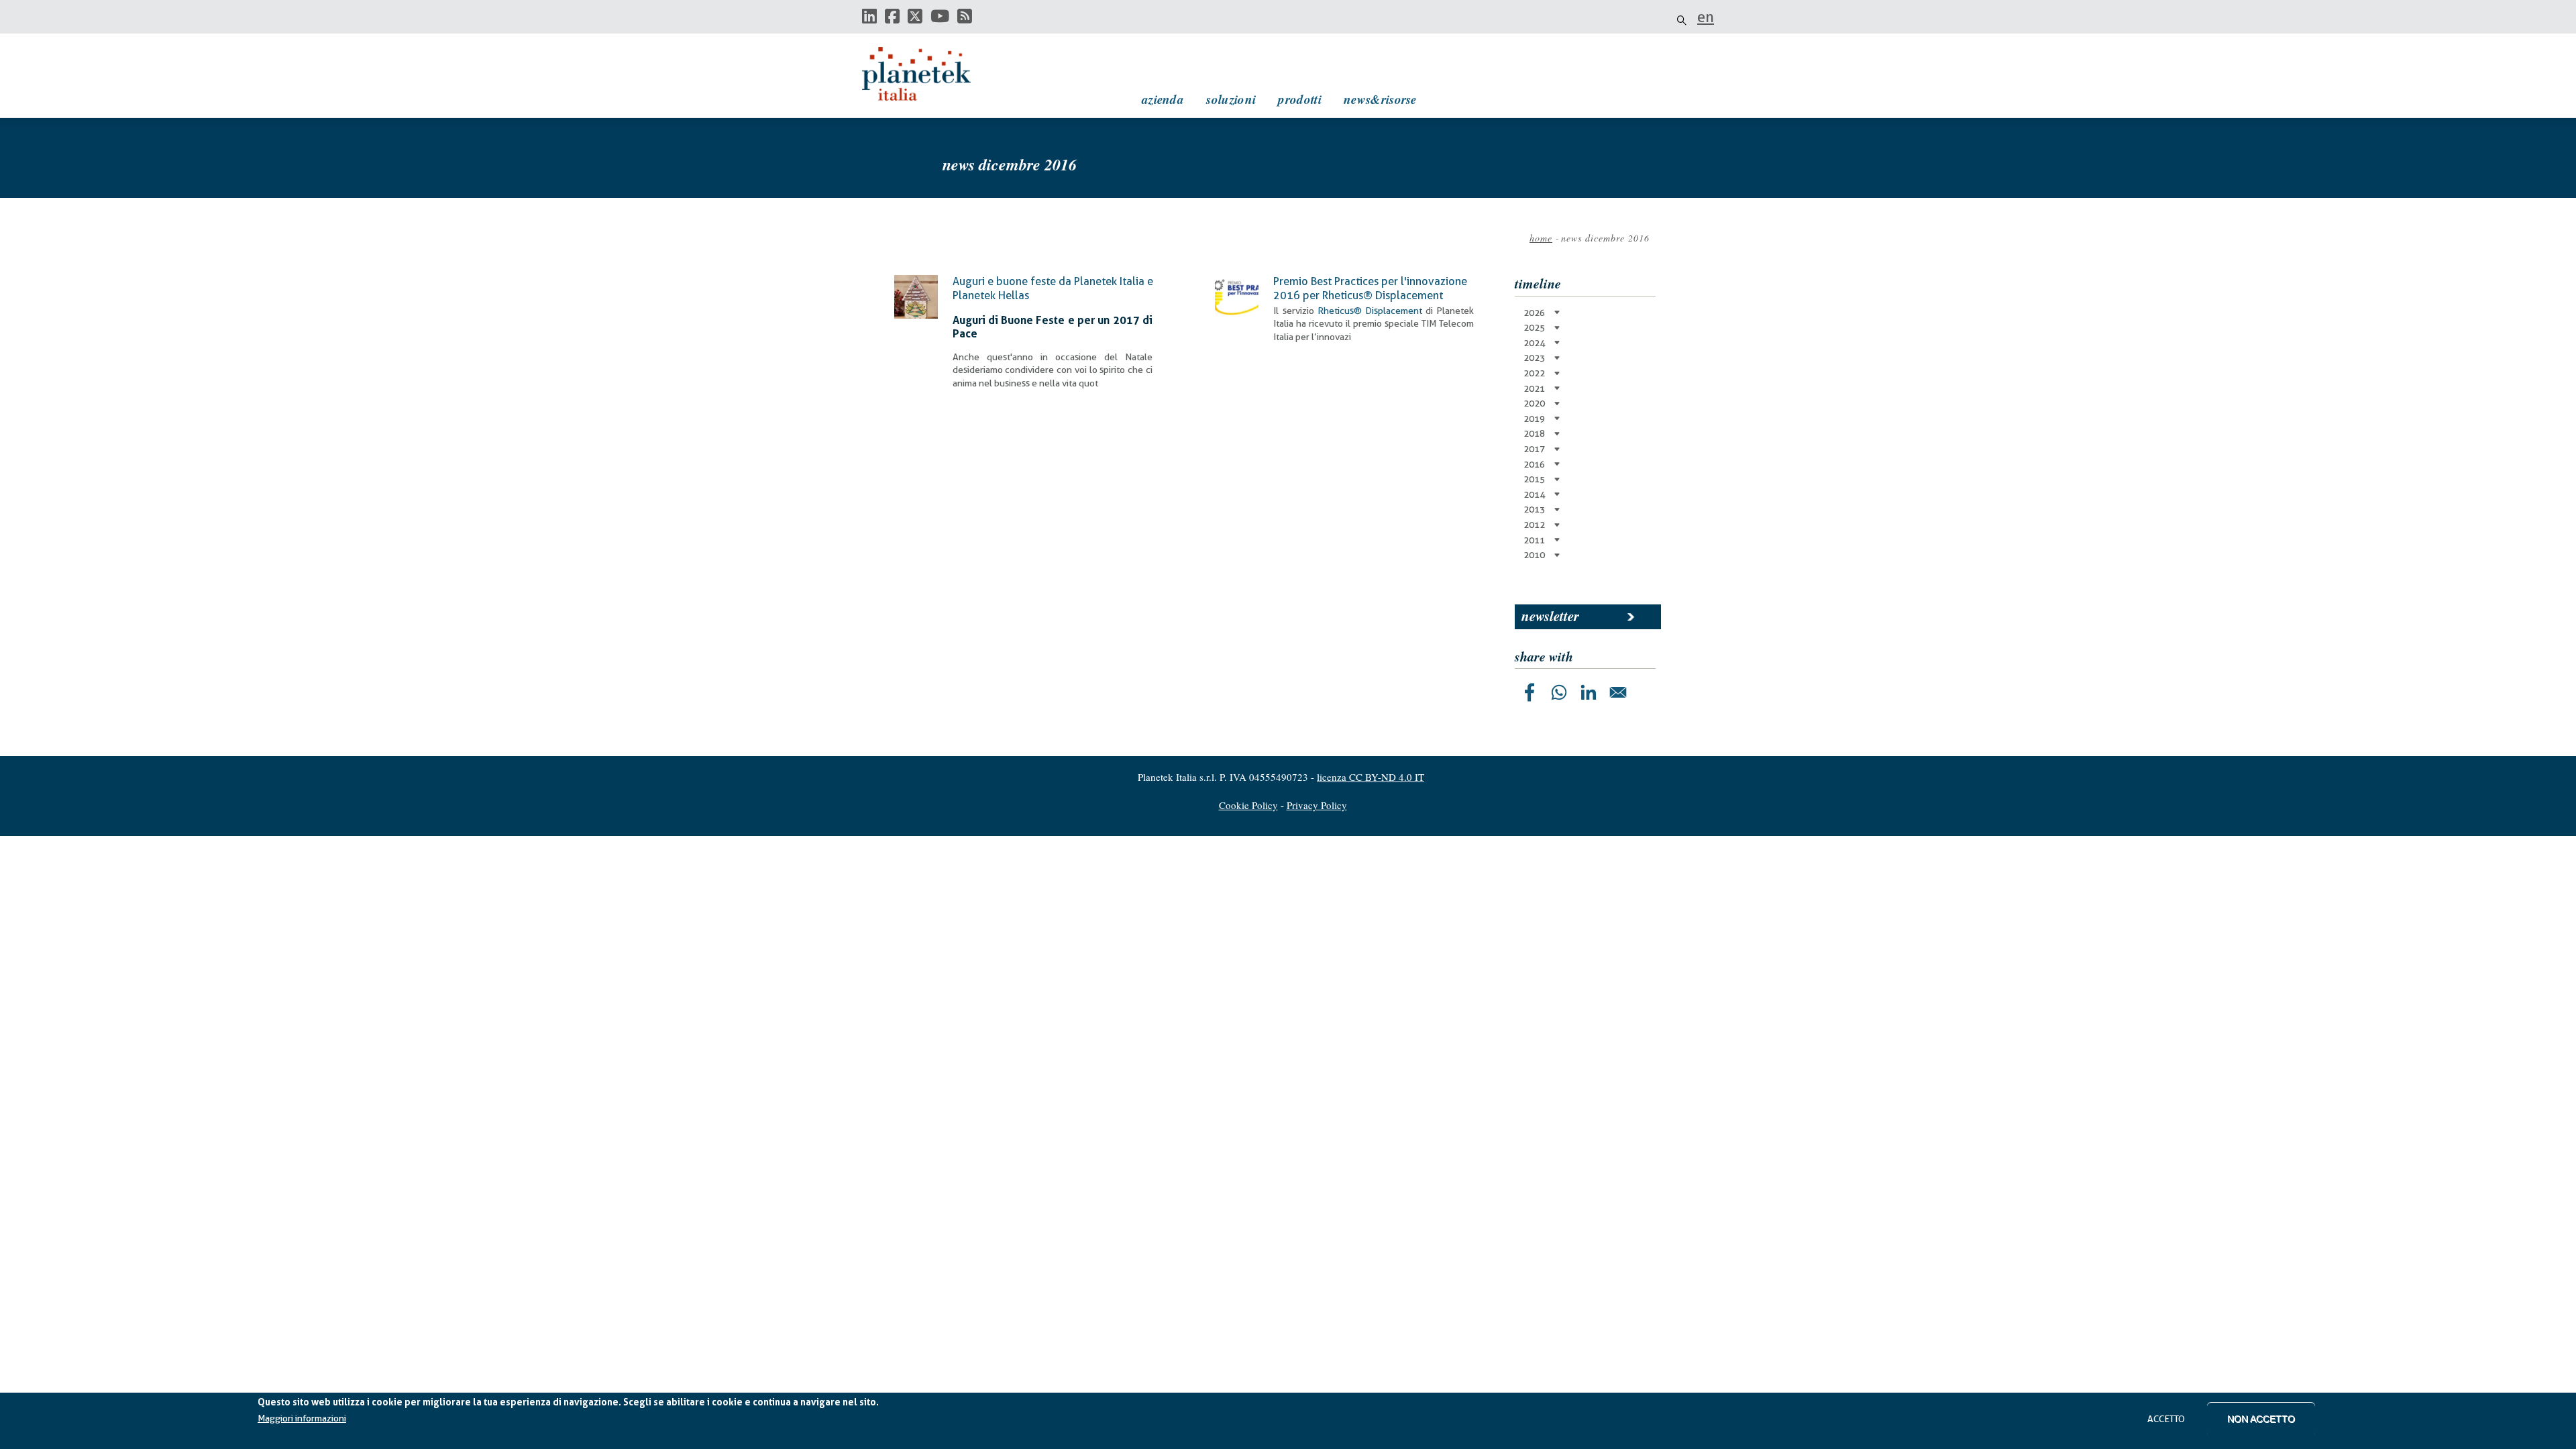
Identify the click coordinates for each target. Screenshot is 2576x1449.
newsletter (1550, 616)
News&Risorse (1380, 99)
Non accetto (2261, 1419)
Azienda (1163, 99)
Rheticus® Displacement (1370, 311)
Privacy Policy (1317, 805)
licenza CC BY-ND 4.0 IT (1371, 777)
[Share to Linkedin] (1589, 692)
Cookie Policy (1248, 805)
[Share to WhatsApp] (1559, 692)
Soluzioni (1231, 99)
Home (1541, 238)
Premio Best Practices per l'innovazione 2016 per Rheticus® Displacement (1370, 288)
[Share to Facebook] (1529, 692)
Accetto (2166, 1419)
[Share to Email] (1618, 692)
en (1706, 17)
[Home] (929, 74)
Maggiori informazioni (302, 1419)
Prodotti (1299, 99)
